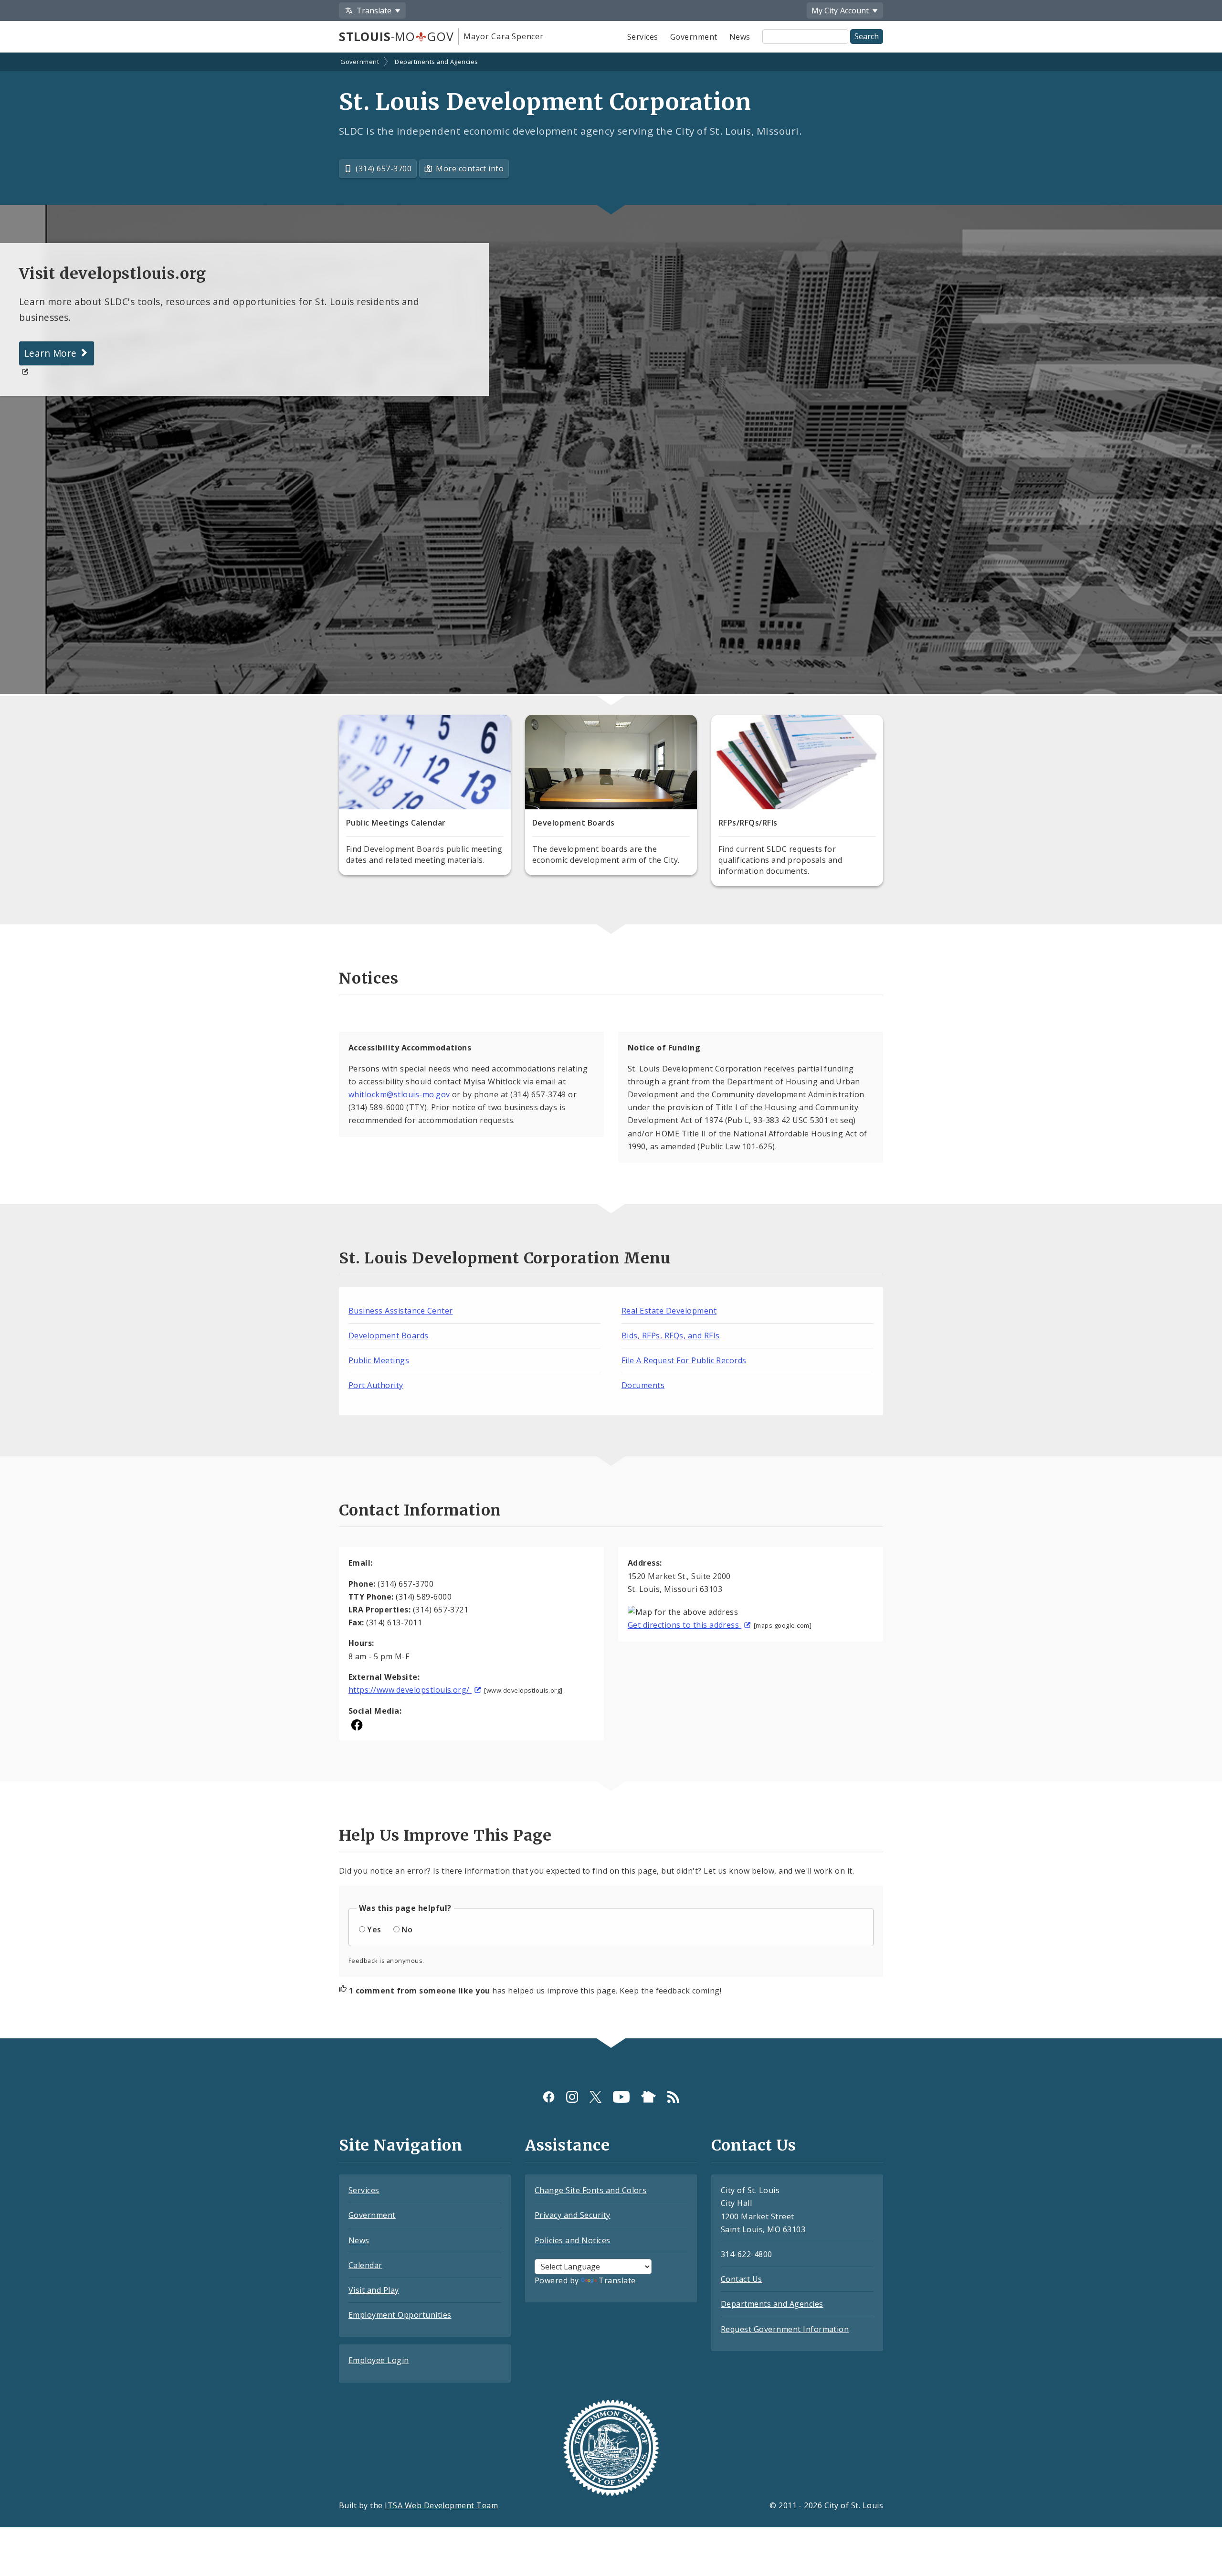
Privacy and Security (573, 2215)
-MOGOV (396, 36)
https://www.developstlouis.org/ (410, 1690)
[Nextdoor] (648, 2097)
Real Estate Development (669, 1311)
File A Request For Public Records (684, 1360)
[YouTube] (621, 2097)
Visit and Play (374, 2290)
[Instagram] (572, 2097)
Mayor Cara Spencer (503, 36)
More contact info (470, 169)
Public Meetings (379, 1360)
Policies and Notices (573, 2240)
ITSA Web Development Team (441, 2505)
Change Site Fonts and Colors (590, 2190)
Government (694, 37)
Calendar (365, 2265)
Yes (374, 1929)
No (407, 1929)
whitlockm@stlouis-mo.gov (399, 1094)
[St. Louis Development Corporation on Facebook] (357, 1724)
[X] (595, 2097)
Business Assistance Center (400, 1311)
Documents (643, 1385)
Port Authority (376, 1385)
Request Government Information (785, 2329)
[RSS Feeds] (673, 2097)
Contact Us (742, 2279)
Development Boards (389, 1336)
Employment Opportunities (400, 2315)
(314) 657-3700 (384, 169)
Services (643, 37)
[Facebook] (549, 2097)
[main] (611, 1047)
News (740, 37)
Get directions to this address (685, 1625)
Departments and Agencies (437, 62)
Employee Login (379, 2360)
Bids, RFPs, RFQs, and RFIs (670, 1336)
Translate (617, 2280)
